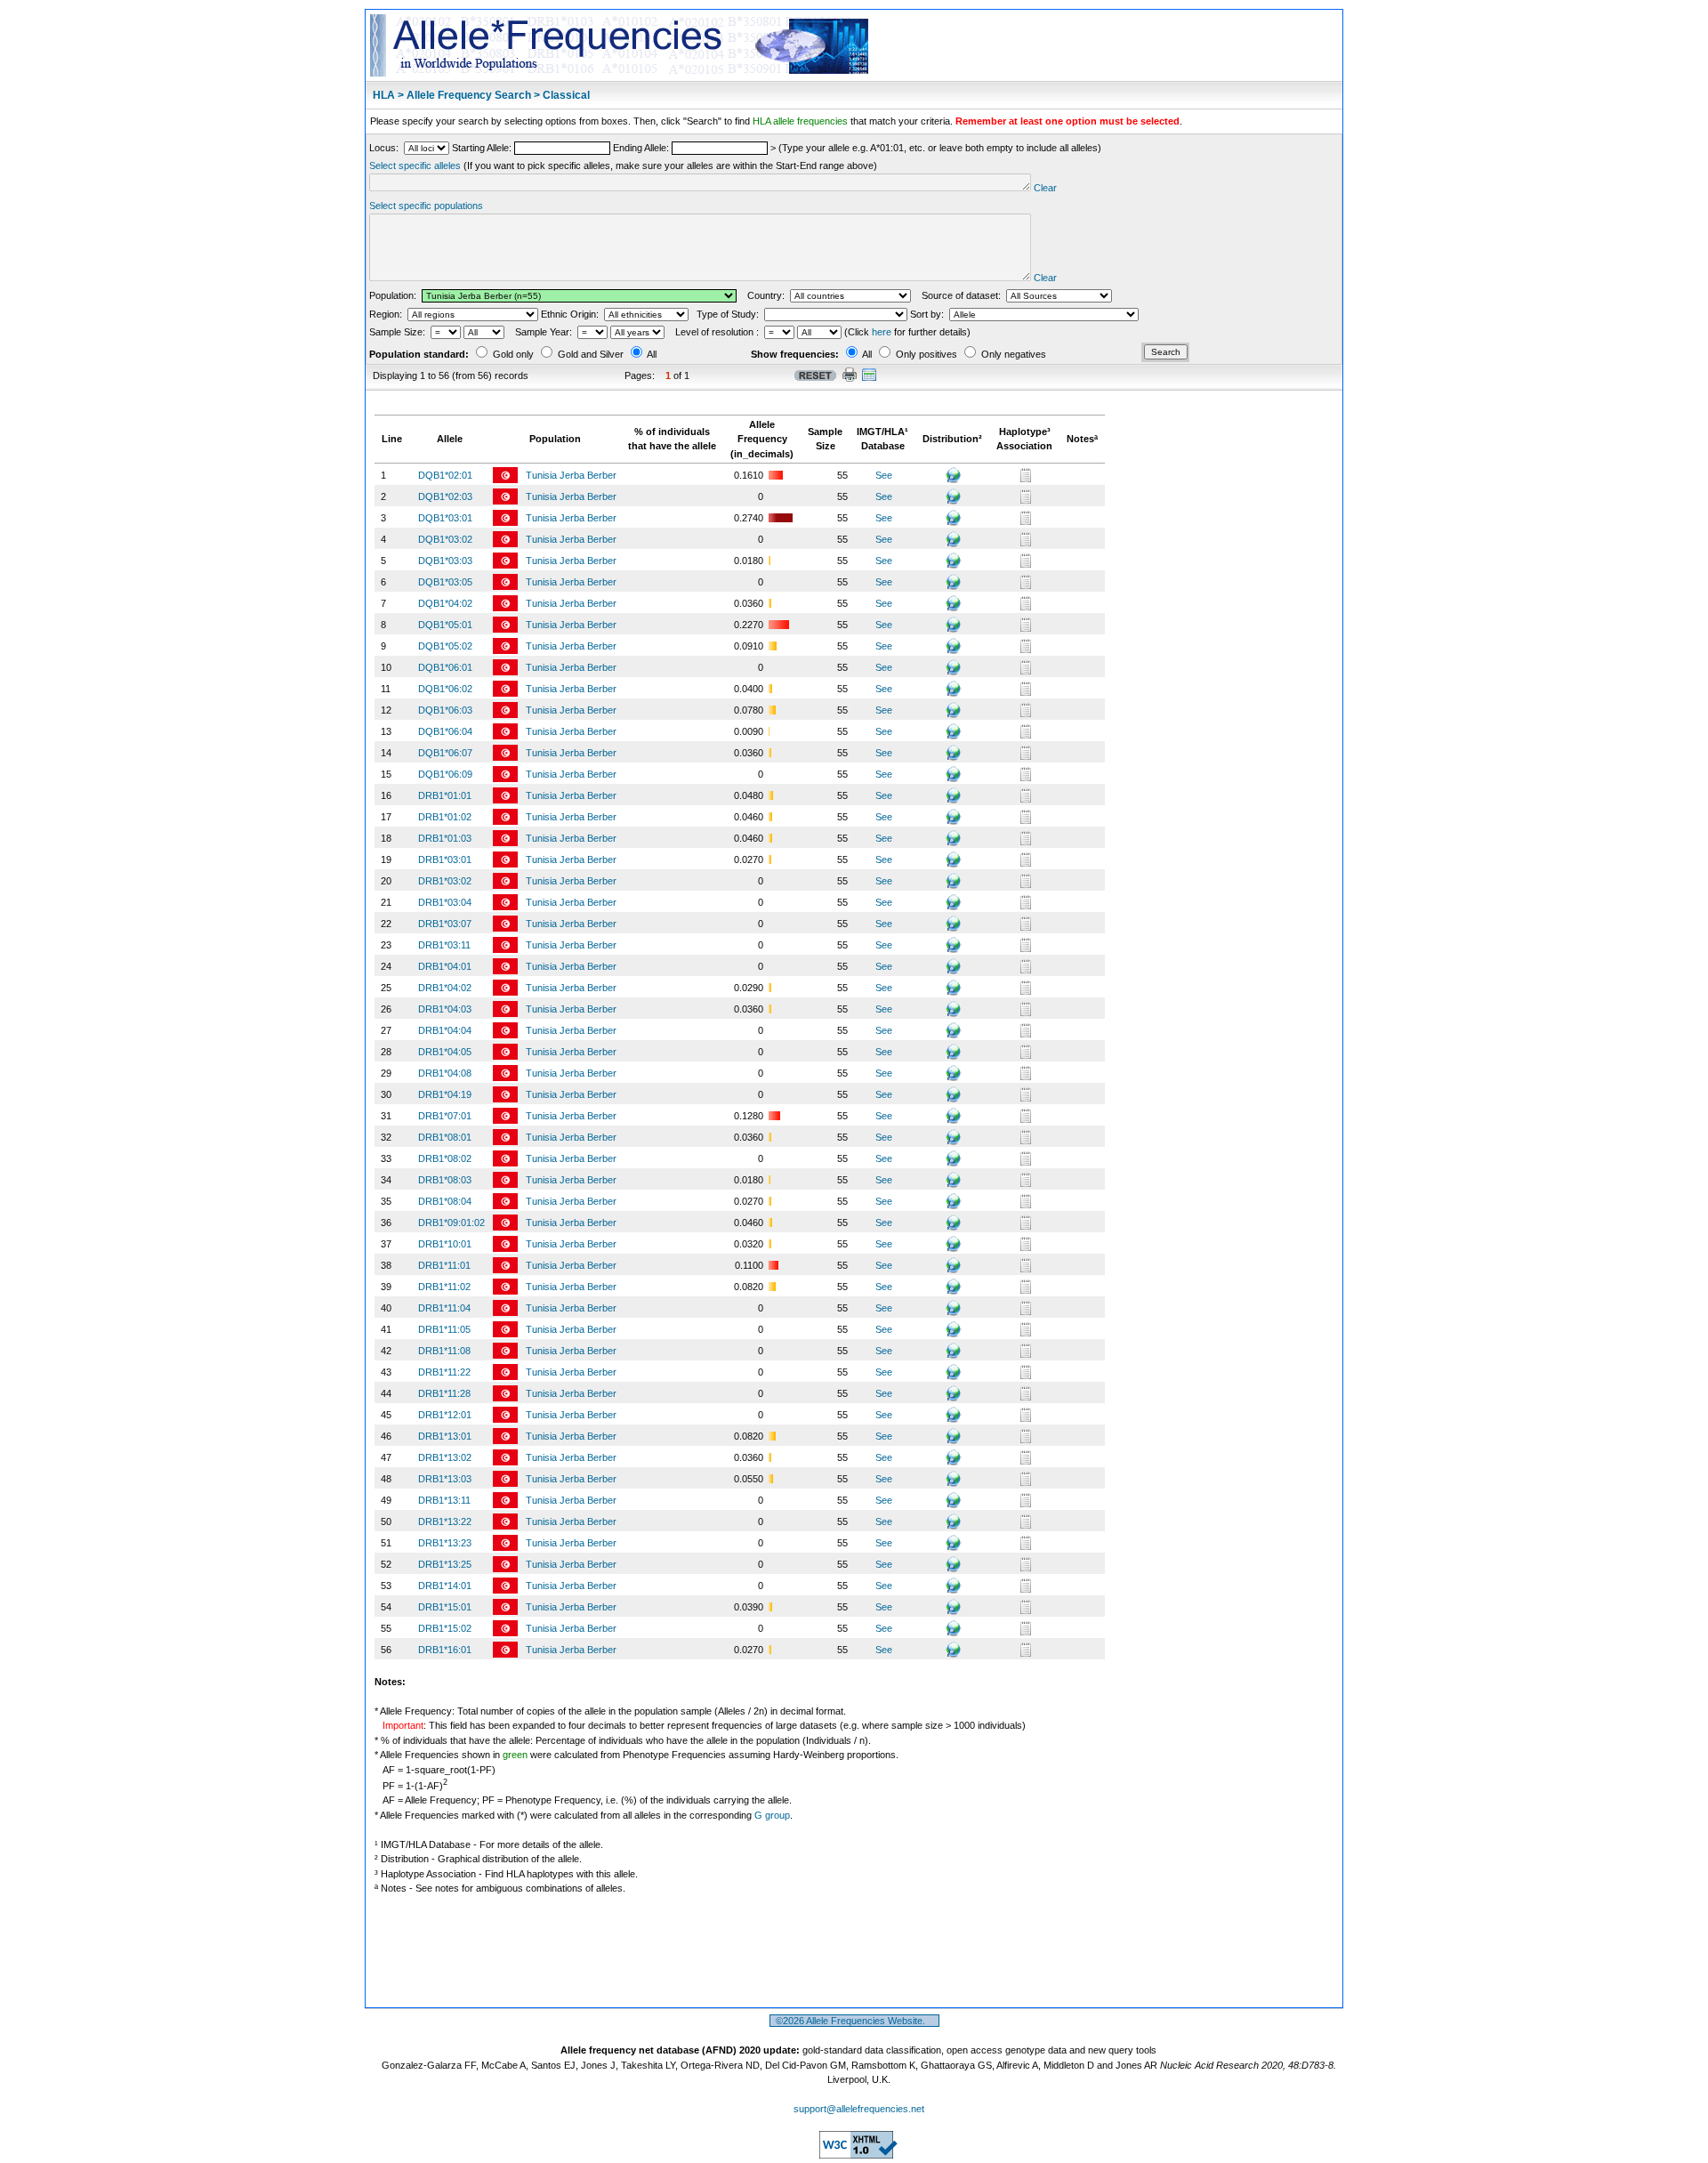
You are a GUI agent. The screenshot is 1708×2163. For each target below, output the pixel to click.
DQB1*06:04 (445, 731)
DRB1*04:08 (445, 1073)
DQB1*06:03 (445, 710)
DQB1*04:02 (445, 603)
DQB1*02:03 (445, 496)
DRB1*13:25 (445, 1564)
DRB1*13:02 (445, 1457)
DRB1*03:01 (445, 860)
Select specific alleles (415, 165)
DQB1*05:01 (445, 625)
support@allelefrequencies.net (859, 2109)
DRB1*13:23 (445, 1543)
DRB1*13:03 (445, 1479)
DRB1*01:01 (445, 795)
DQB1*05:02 (445, 646)
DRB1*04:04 (445, 1030)
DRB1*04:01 (445, 966)
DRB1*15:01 (445, 1607)
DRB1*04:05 (445, 1052)
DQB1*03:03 (445, 561)
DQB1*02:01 (445, 475)
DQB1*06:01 (445, 667)
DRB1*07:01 (445, 1116)
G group (772, 1815)
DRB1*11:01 (444, 1265)
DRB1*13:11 (444, 1500)
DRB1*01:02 (445, 817)
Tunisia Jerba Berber (572, 475)
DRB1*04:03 (445, 1009)
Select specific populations (426, 206)
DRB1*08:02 (445, 1158)
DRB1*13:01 (445, 1436)
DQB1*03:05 (445, 582)
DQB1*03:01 (445, 518)
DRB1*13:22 (445, 1521)
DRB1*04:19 (445, 1094)
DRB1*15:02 (445, 1628)
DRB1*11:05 (444, 1329)
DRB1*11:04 (444, 1308)
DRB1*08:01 (445, 1137)
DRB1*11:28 (444, 1393)
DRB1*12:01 (445, 1415)
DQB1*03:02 (445, 539)
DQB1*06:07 (445, 753)
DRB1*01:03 (445, 838)
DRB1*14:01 (445, 1586)
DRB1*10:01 (445, 1244)
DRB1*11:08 (444, 1351)
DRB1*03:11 (444, 945)
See (884, 475)
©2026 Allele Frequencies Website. (854, 2021)
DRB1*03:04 (445, 902)
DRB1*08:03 (445, 1180)
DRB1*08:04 (445, 1201)
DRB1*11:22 (444, 1372)
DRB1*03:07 (445, 924)
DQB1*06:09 (445, 774)
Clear (1045, 188)
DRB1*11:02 (444, 1287)
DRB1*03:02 (445, 881)
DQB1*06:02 (445, 689)
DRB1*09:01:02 (451, 1223)
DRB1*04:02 (445, 988)
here (882, 332)
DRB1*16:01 (445, 1650)
